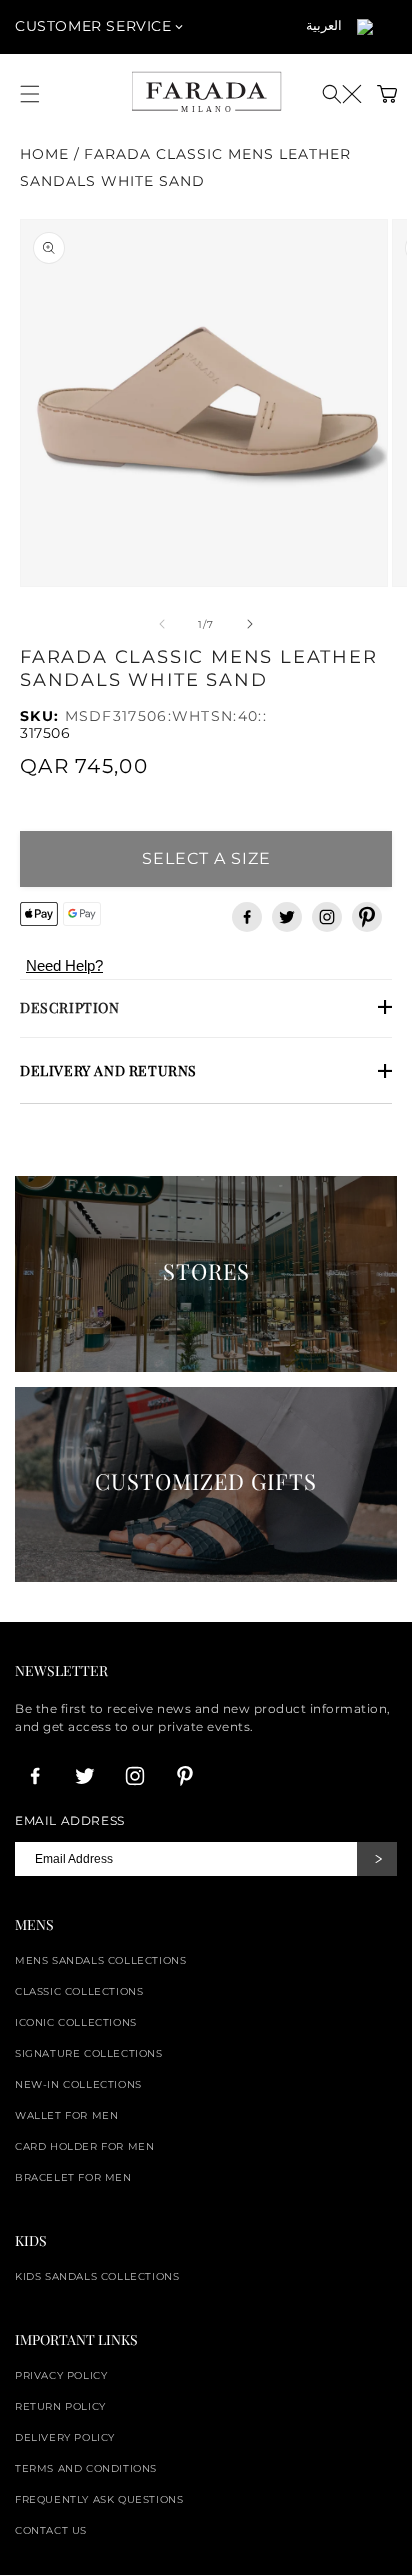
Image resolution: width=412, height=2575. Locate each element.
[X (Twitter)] (287, 917)
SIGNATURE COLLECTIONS (89, 2053)
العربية (324, 25)
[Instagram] (327, 917)
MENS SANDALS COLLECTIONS (100, 1960)
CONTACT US (51, 2530)
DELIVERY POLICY (65, 2437)
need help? (64, 965)
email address (70, 1821)
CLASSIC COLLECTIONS (79, 1991)
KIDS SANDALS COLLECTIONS (97, 2276)
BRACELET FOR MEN (73, 2177)
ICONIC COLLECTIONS (76, 2022)
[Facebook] (247, 917)
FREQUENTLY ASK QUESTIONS (99, 2499)
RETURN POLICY (60, 2406)
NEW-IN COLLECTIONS (78, 2084)
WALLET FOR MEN (66, 2115)
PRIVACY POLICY (61, 2375)
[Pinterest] (367, 917)
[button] (342, 94)
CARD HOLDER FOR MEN (84, 2146)
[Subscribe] (377, 1859)
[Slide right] (250, 624)
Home (44, 154)
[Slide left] (162, 624)
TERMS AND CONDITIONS (86, 2468)
